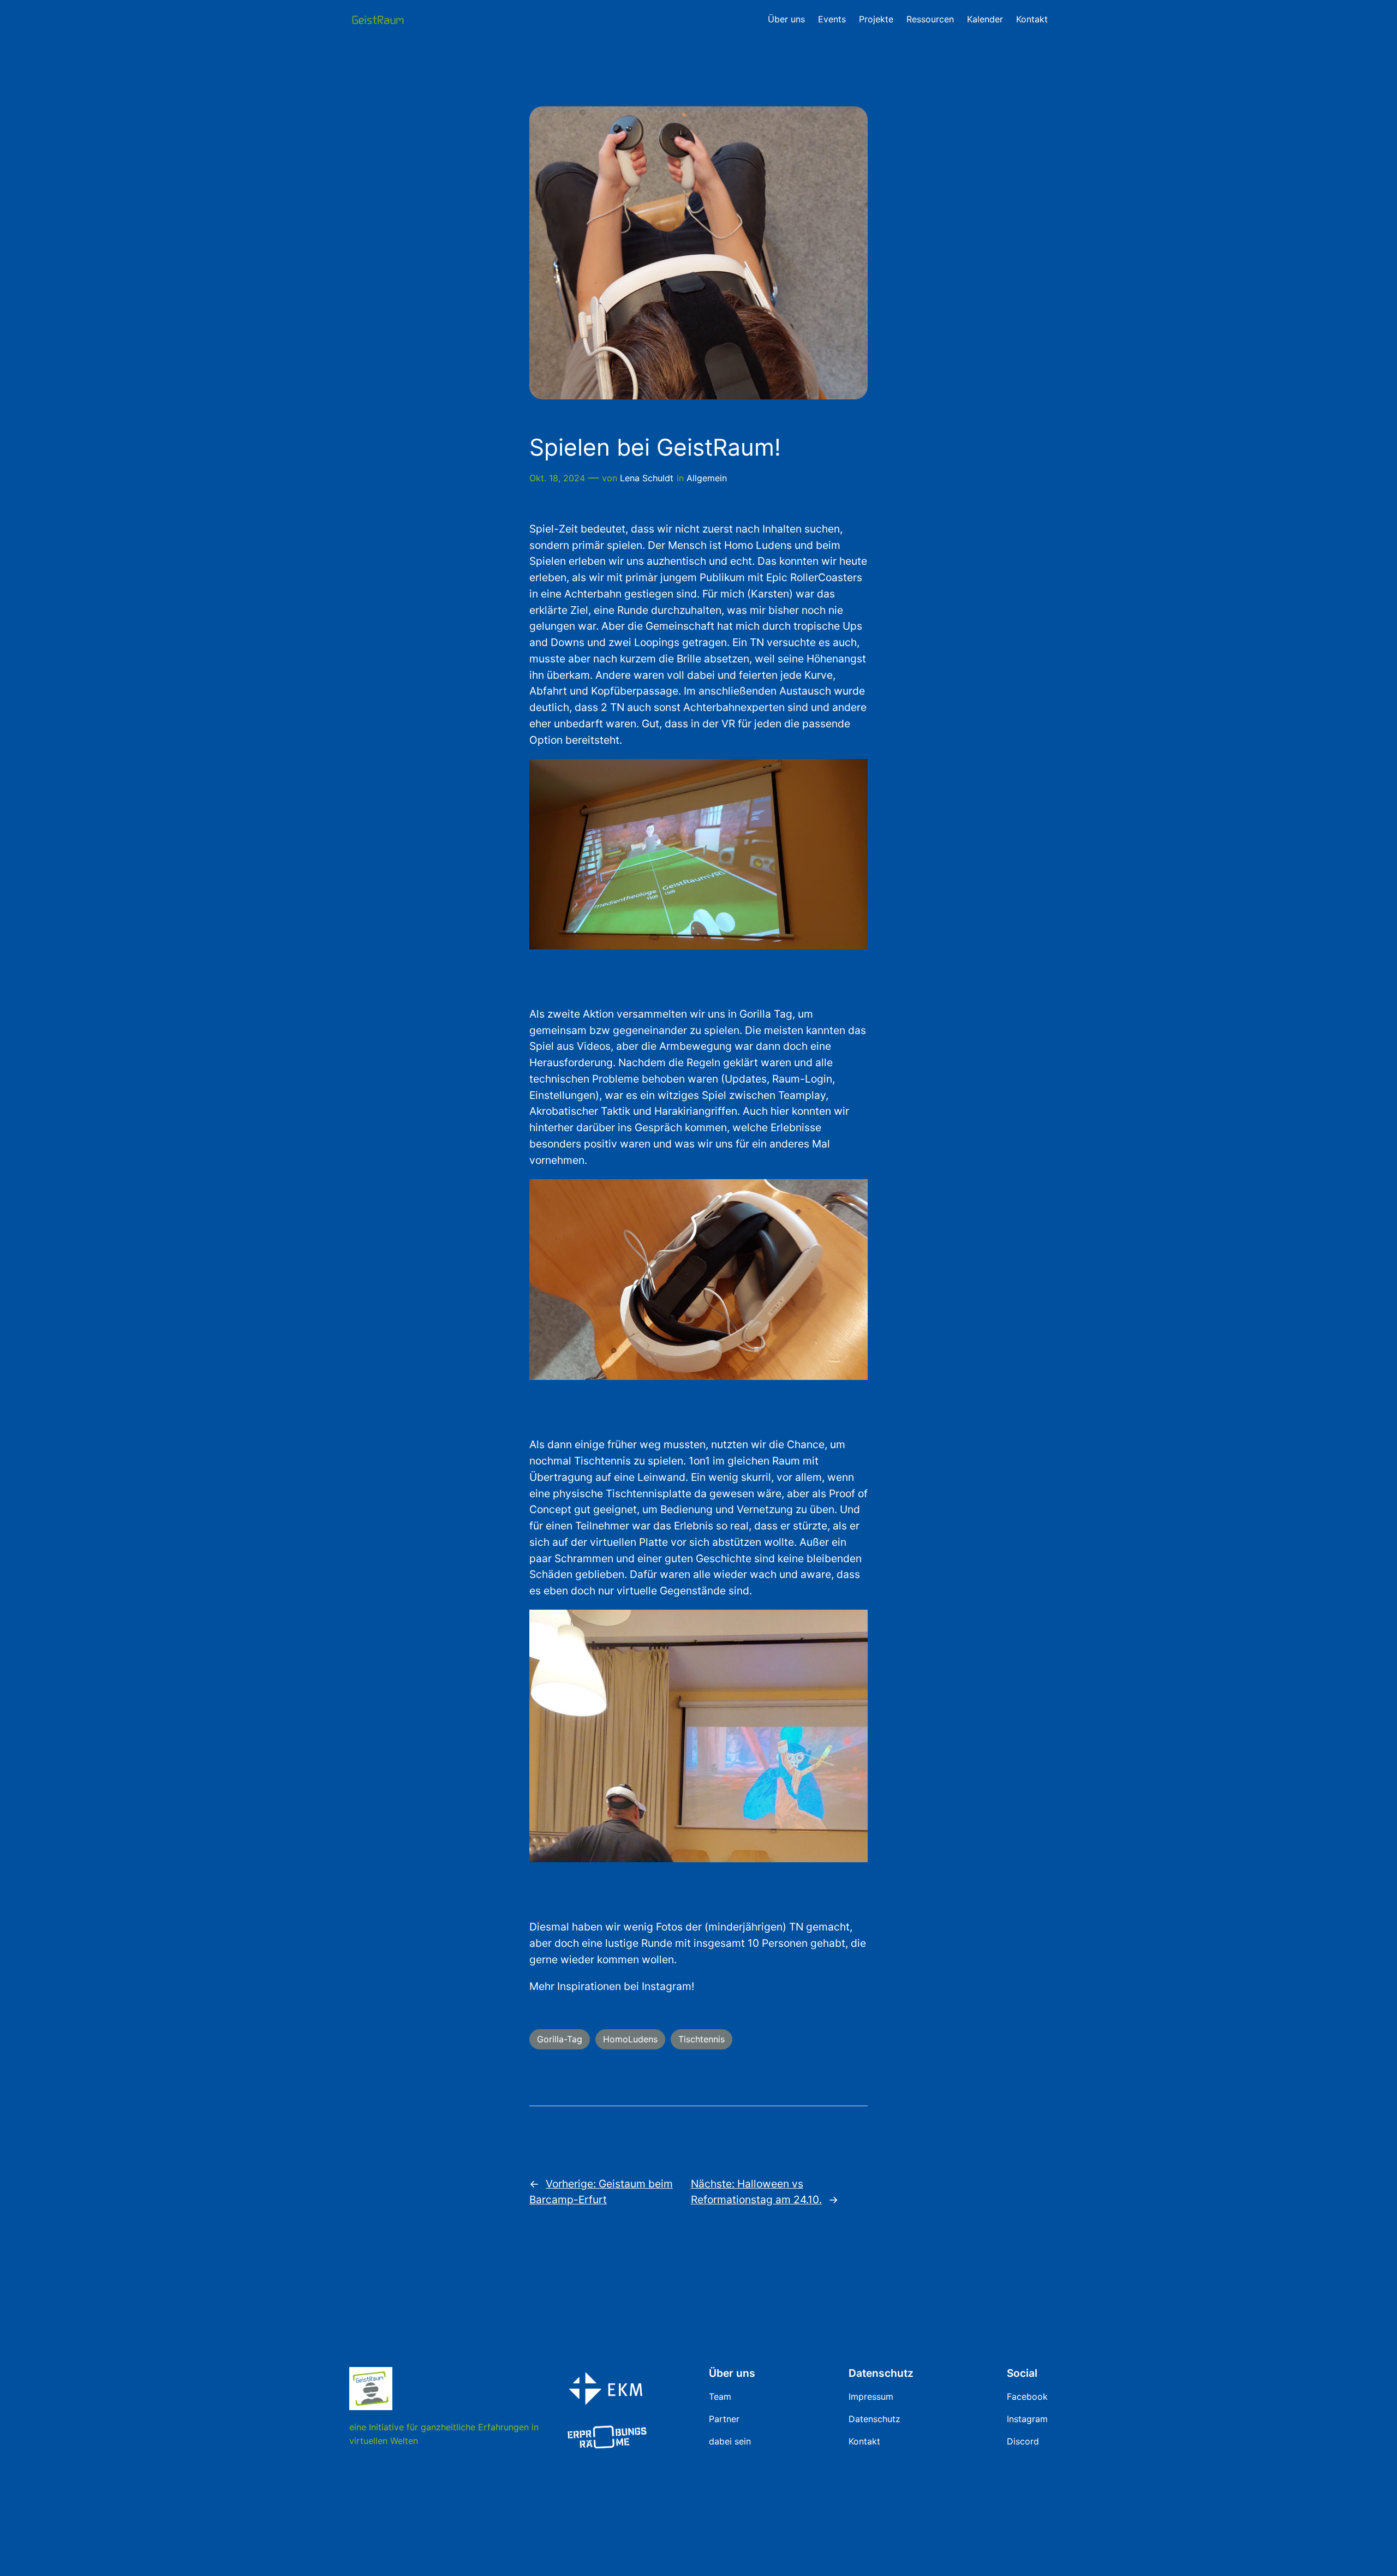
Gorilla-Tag (560, 2039)
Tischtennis (702, 2039)
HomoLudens (630, 2039)
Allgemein (707, 478)
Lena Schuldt (647, 478)
